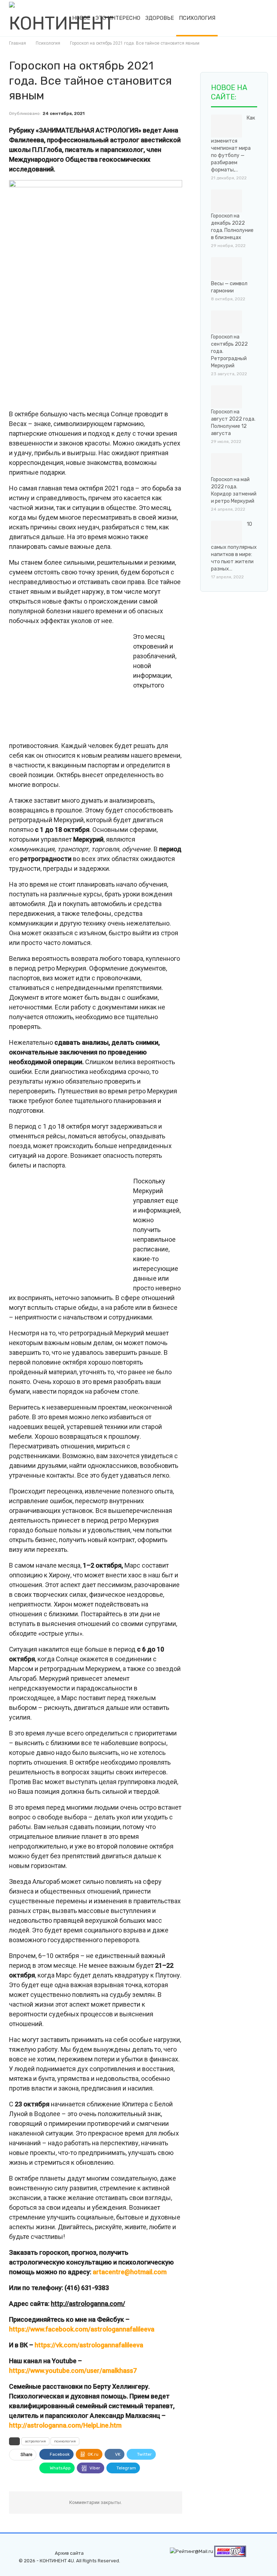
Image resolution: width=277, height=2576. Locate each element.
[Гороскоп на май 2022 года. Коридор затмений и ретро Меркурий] (227, 465)
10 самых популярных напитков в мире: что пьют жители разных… (234, 546)
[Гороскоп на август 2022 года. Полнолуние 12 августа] (227, 397)
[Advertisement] (70, 353)
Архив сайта (69, 2553)
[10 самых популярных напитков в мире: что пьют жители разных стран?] (227, 532)
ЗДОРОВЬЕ (160, 18)
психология (65, 2441)
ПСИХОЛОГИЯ (197, 18)
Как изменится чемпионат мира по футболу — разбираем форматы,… (233, 144)
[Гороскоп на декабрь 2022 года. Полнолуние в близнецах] (227, 201)
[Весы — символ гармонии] (227, 269)
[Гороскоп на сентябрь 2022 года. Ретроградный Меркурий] (227, 322)
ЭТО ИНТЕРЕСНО (118, 18)
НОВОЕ (81, 18)
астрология (35, 2441)
